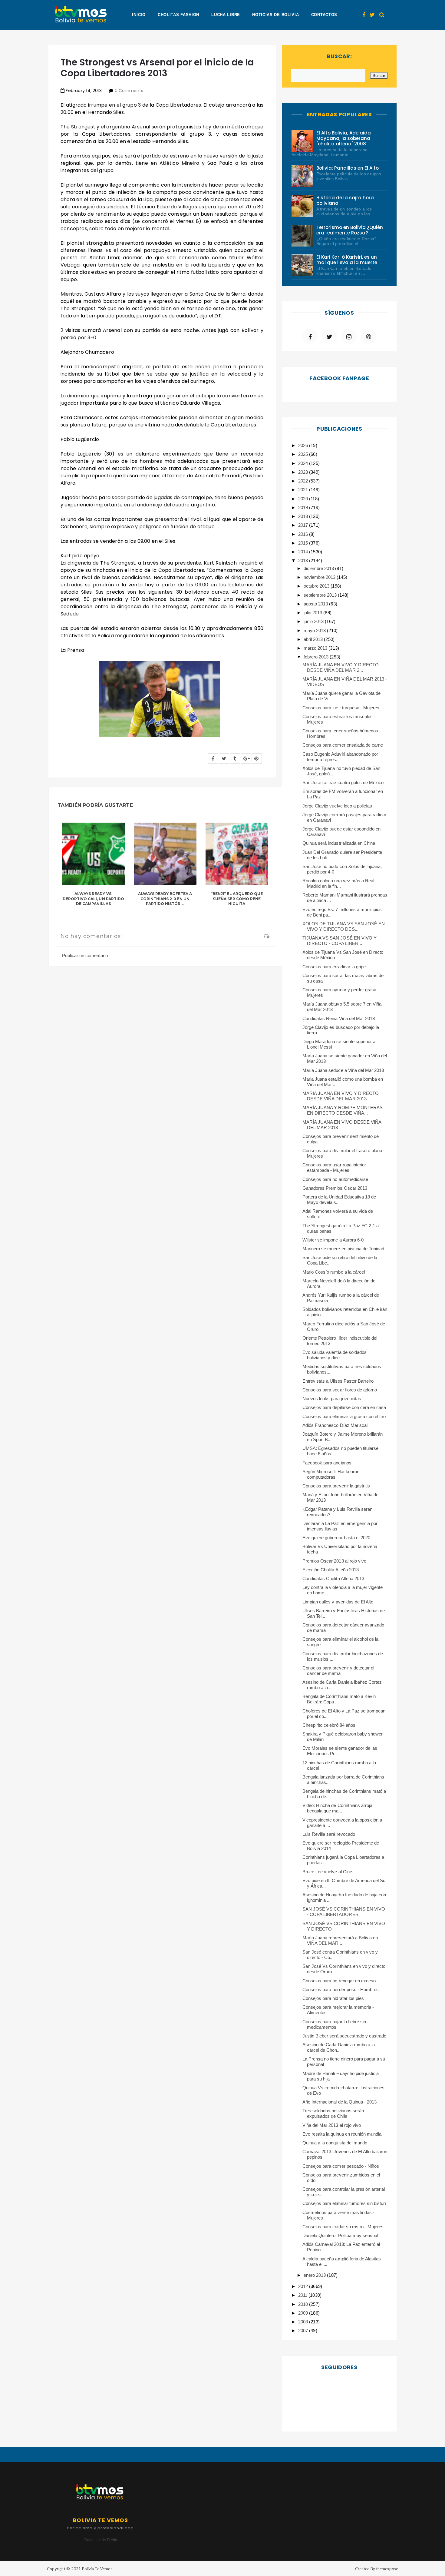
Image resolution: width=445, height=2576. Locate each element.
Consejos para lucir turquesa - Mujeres (341, 708)
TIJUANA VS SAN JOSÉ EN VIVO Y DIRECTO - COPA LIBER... (340, 941)
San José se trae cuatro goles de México (343, 782)
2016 (304, 534)
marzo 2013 (316, 648)
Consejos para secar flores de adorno (340, 1390)
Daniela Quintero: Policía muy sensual (340, 2235)
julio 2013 (313, 613)
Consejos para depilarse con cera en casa (344, 1407)
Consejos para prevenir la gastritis (336, 1486)
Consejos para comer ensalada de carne (343, 745)
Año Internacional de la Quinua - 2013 (340, 2102)
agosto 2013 (316, 604)
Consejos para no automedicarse (335, 1179)
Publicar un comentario (85, 955)
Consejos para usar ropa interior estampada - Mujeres (334, 1167)
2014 (304, 552)
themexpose (387, 2569)
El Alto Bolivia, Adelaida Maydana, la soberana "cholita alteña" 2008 (344, 138)
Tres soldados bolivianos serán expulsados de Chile (333, 2113)
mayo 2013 (315, 630)
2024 (304, 463)
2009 (304, 2313)
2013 (304, 560)
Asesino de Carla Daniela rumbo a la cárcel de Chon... (339, 2047)
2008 (304, 2322)
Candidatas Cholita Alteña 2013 (333, 1578)
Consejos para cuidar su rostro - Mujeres (343, 2227)
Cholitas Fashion (178, 15)
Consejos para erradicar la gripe (334, 967)
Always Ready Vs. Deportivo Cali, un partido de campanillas (93, 899)
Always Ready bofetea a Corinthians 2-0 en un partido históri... (165, 899)
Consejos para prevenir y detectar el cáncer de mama (338, 1671)
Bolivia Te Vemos (97, 2569)
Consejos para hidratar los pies (333, 1998)
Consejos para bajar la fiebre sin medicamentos (334, 2024)
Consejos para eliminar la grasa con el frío (344, 1416)
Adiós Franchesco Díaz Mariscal (335, 1425)
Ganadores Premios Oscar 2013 (335, 1188)
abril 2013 (314, 639)
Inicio (139, 15)
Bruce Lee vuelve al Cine (327, 1872)
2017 (304, 525)
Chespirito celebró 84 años (329, 1725)
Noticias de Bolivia (275, 15)
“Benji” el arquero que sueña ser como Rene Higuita (237, 899)
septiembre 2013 (321, 595)
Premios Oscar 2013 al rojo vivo (334, 1561)
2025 (304, 454)
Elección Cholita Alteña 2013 (331, 1570)
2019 (304, 507)
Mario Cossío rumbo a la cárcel (334, 1272)
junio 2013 (314, 621)
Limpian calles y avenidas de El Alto (338, 1602)
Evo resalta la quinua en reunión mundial (342, 2134)
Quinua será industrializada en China (339, 843)
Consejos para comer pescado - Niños (341, 2166)
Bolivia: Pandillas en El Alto (348, 168)
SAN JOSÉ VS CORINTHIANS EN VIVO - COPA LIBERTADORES (344, 1912)
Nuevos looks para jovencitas (332, 1399)
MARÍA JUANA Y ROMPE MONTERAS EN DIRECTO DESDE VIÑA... (343, 1110)
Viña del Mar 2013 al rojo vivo (332, 2125)
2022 (304, 481)
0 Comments (129, 91)
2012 (304, 2286)
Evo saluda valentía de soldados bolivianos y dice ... (335, 1355)
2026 (304, 445)
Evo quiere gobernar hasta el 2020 (336, 1538)
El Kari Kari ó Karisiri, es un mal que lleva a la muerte (347, 260)
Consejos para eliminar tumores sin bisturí (344, 2203)
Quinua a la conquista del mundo (335, 2143)
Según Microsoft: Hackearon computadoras (331, 1474)
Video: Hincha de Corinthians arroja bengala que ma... (337, 1808)
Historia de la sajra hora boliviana (345, 200)
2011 (303, 2295)
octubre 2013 (317, 586)
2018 (304, 516)
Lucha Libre (226, 15)
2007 (304, 2331)
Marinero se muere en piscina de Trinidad (343, 1249)
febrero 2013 (317, 657)
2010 (304, 2304)
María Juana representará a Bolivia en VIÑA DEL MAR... (340, 1940)
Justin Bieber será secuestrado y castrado (344, 2036)
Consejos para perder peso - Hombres (341, 1989)
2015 (304, 543)
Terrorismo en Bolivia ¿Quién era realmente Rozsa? (350, 230)
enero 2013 (315, 2275)
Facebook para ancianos (327, 1463)
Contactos (324, 15)
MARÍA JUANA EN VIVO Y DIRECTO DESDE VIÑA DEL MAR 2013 (341, 1096)
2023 (304, 472)
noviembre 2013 (320, 577)
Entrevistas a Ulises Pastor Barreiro (338, 1381)
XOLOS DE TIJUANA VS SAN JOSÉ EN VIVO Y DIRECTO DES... (344, 926)
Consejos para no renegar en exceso (339, 1981)
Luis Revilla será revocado (329, 1834)
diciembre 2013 (319, 568)
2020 (304, 499)
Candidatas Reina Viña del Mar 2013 (339, 1018)
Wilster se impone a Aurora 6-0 (333, 1240)
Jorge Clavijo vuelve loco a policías (337, 806)
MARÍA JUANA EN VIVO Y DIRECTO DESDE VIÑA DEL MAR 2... (341, 667)
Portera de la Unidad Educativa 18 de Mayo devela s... (339, 1200)
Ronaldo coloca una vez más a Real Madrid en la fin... (338, 883)
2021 (304, 490)
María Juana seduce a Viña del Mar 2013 (343, 1070)
